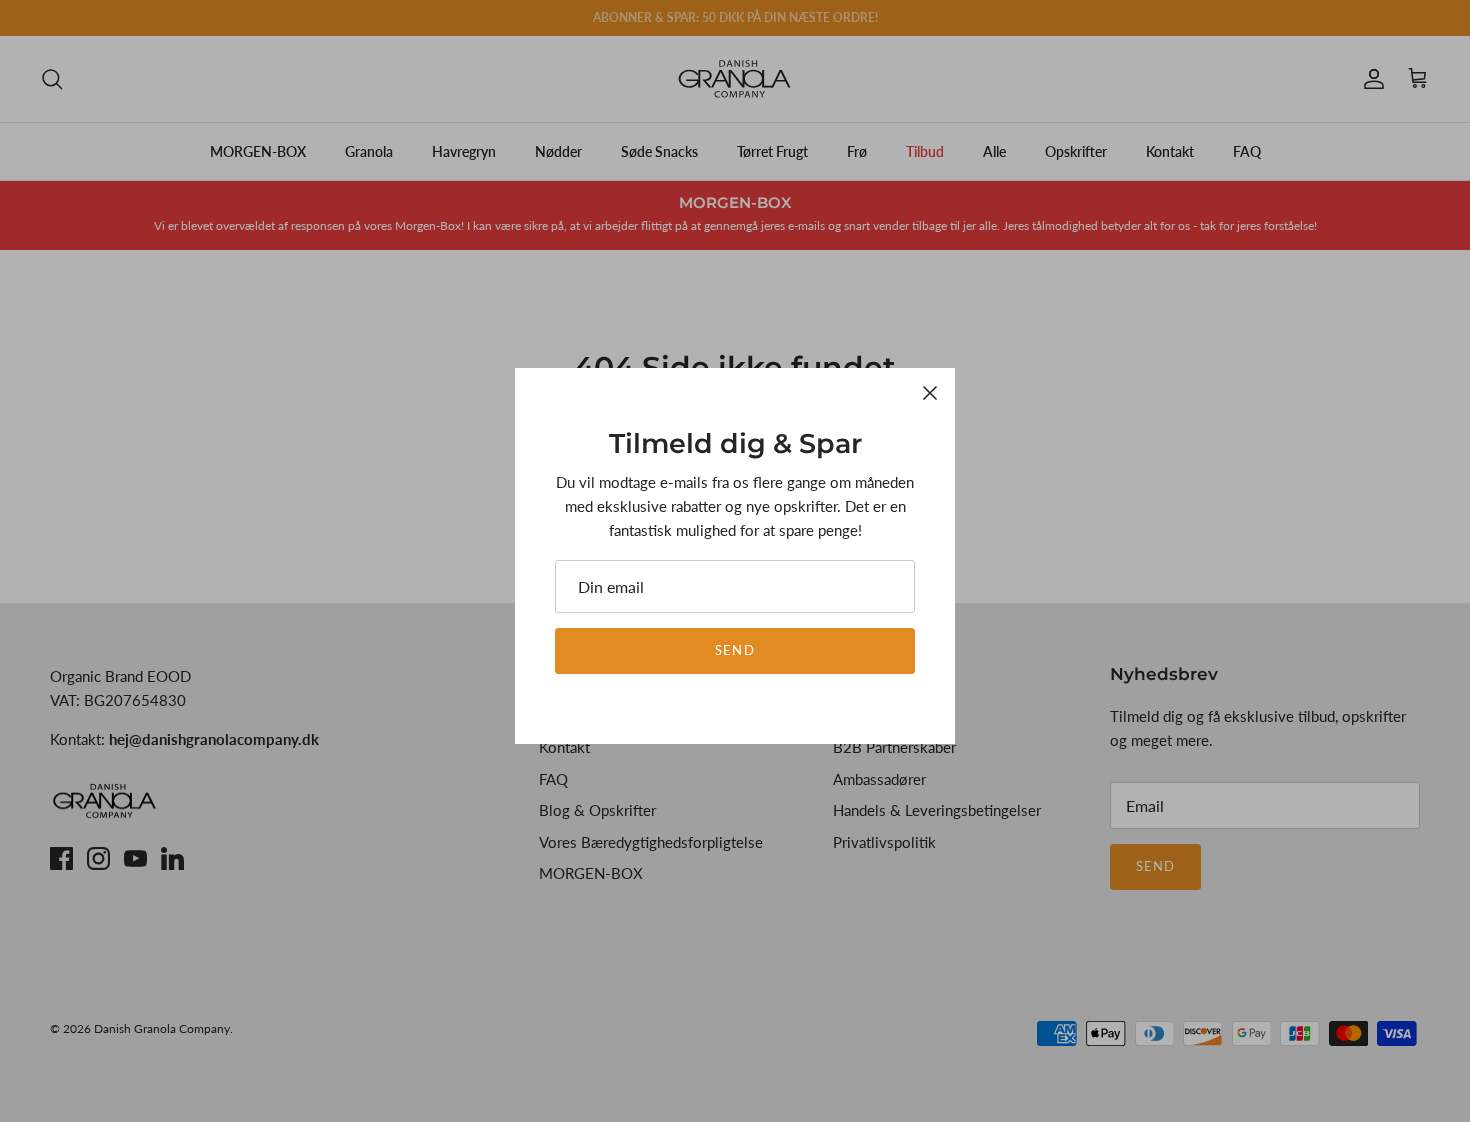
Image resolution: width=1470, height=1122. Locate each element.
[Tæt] (930, 393)
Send (734, 650)
